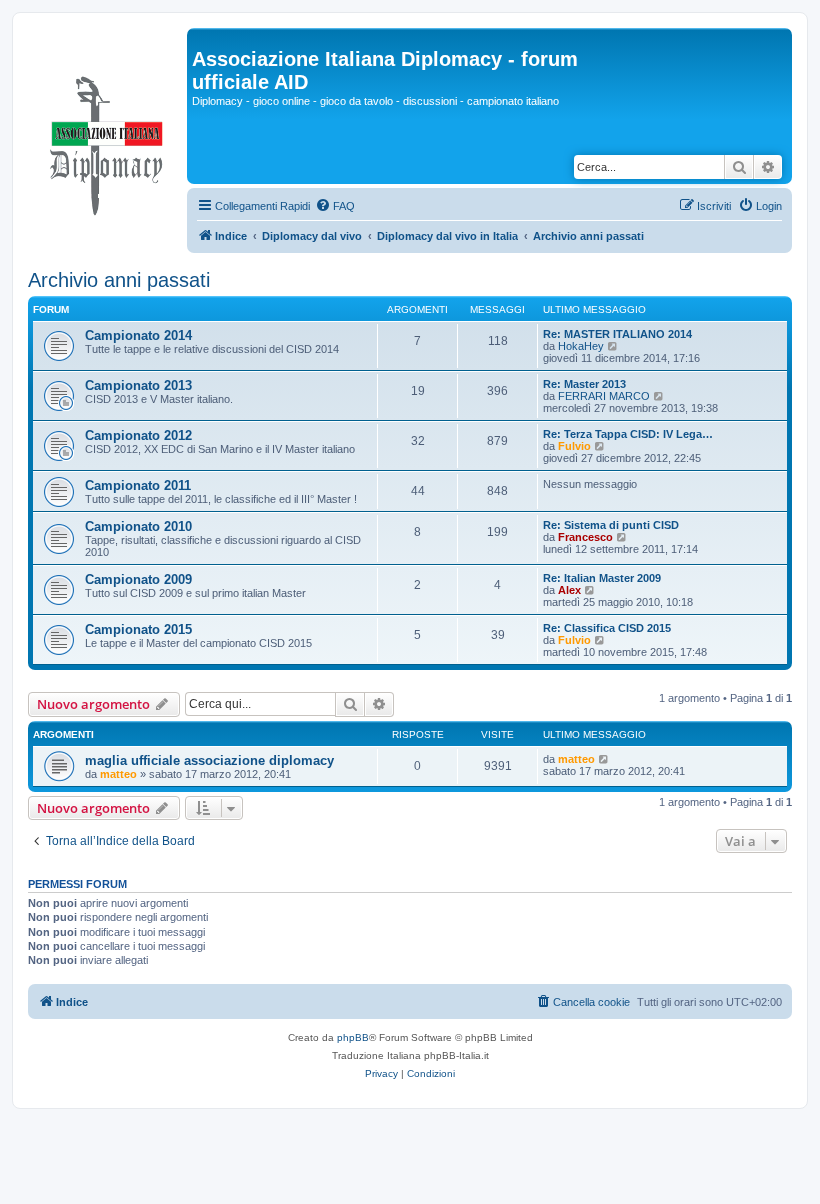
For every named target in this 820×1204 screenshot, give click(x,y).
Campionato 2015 (138, 629)
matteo (118, 774)
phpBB (353, 1037)
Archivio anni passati (119, 280)
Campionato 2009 (138, 579)
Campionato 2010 (138, 526)
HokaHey (581, 346)
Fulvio (574, 446)
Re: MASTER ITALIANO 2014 (617, 334)
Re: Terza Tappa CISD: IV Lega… (628, 434)
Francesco (585, 537)
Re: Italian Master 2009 (602, 578)
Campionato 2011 (138, 485)
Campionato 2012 (138, 435)
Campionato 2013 (138, 385)
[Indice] (107, 141)
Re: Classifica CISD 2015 (607, 628)
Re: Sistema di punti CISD (611, 525)
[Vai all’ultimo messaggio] (604, 759)
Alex (569, 590)
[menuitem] (335, 206)
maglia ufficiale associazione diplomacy (209, 760)
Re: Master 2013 (584, 384)
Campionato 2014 (138, 335)
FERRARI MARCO (604, 396)
